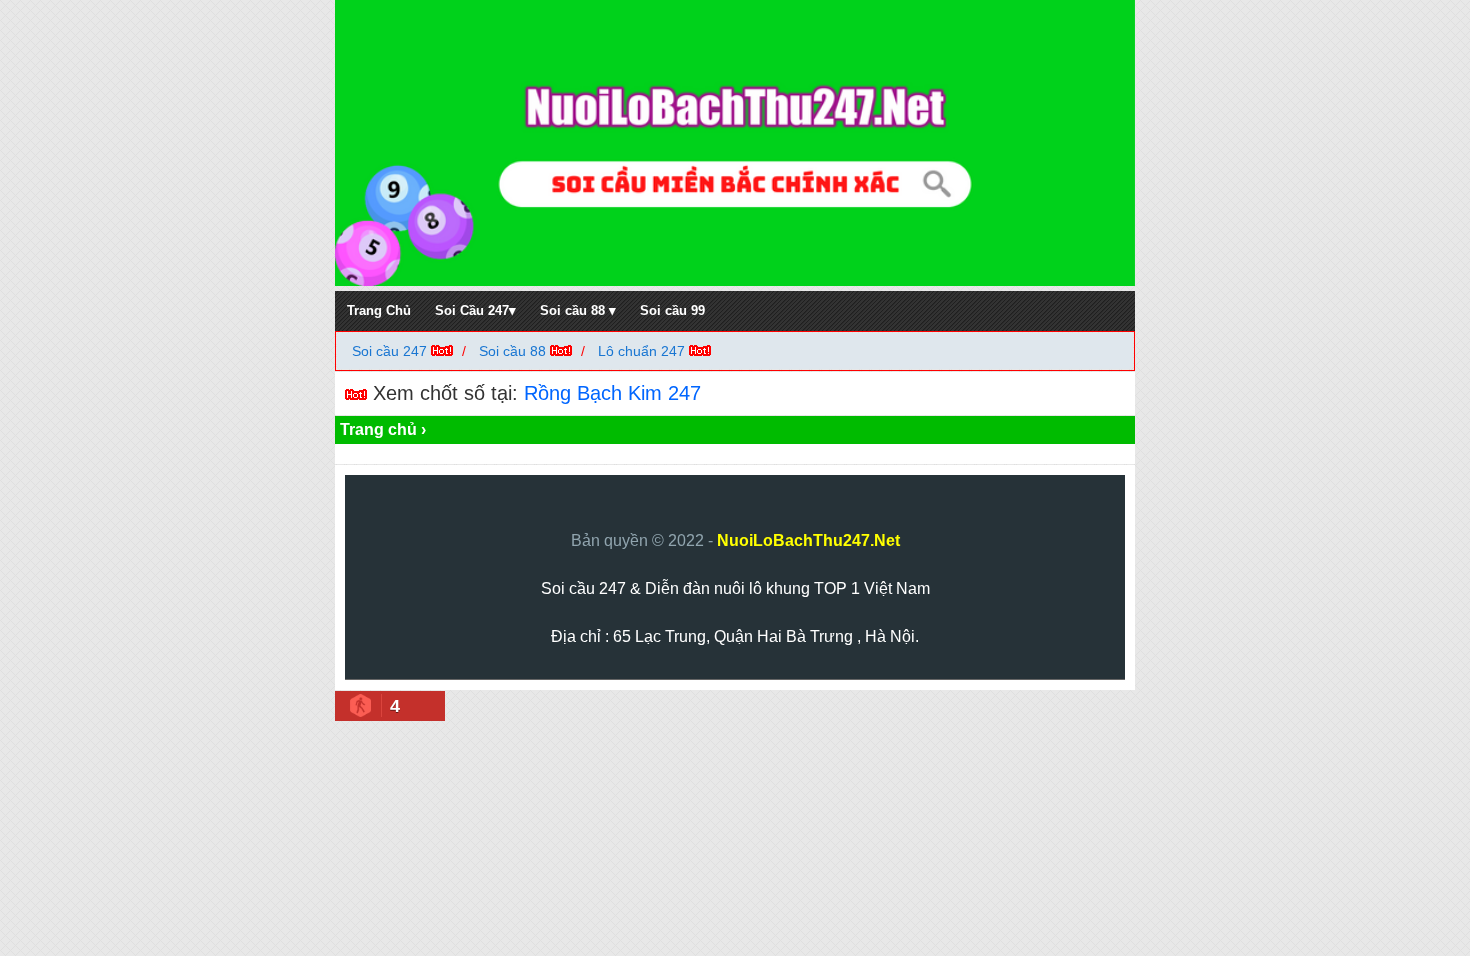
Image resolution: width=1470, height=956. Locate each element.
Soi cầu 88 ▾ (578, 310)
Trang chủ (378, 429)
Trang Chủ (379, 310)
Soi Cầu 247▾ (475, 310)
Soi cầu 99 (672, 310)
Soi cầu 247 (391, 351)
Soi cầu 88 (512, 351)
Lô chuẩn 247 (641, 351)
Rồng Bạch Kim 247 (612, 393)
